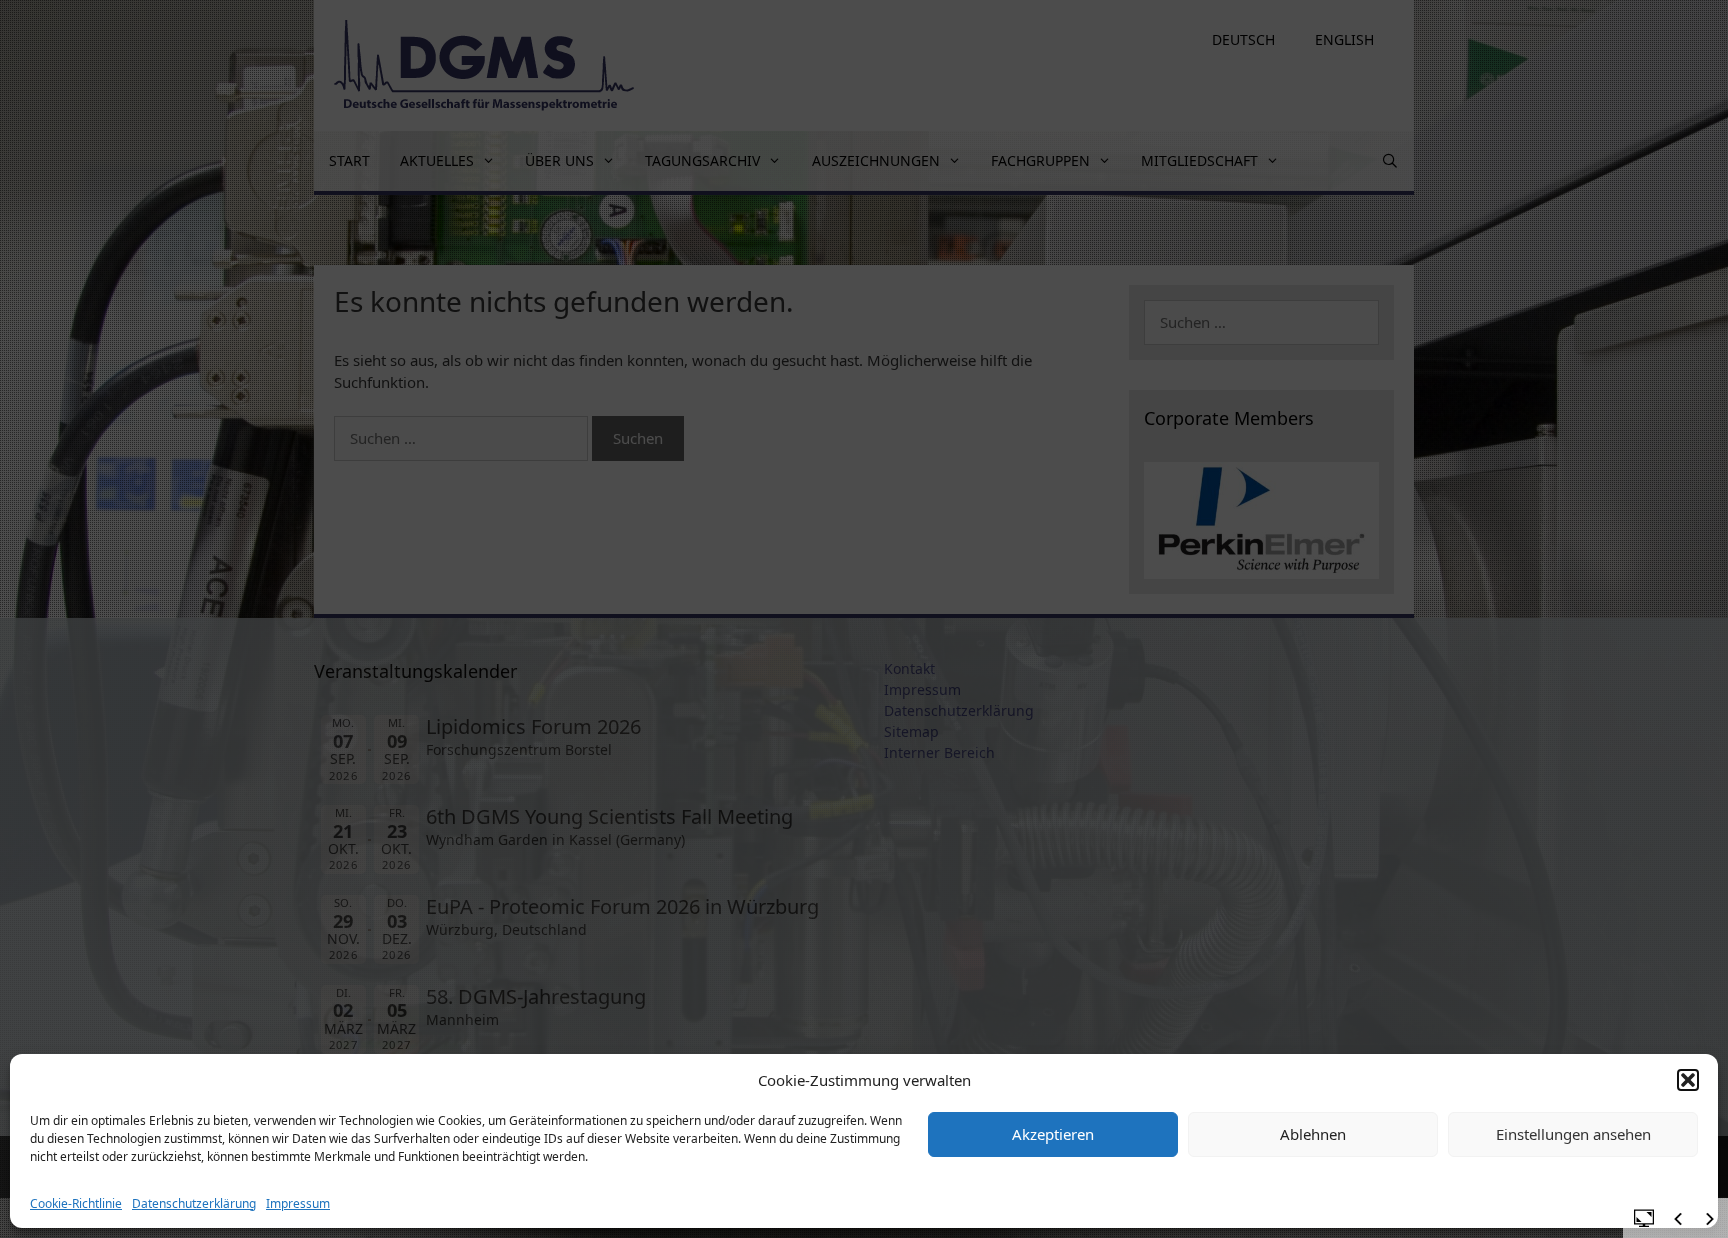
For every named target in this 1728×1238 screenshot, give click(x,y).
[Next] (1710, 1219)
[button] (1688, 1080)
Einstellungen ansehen (1573, 1134)
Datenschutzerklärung (194, 1203)
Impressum (298, 1203)
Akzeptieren (1053, 1134)
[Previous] (1678, 1219)
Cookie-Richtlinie (76, 1203)
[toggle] (1644, 1217)
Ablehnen (1313, 1134)
